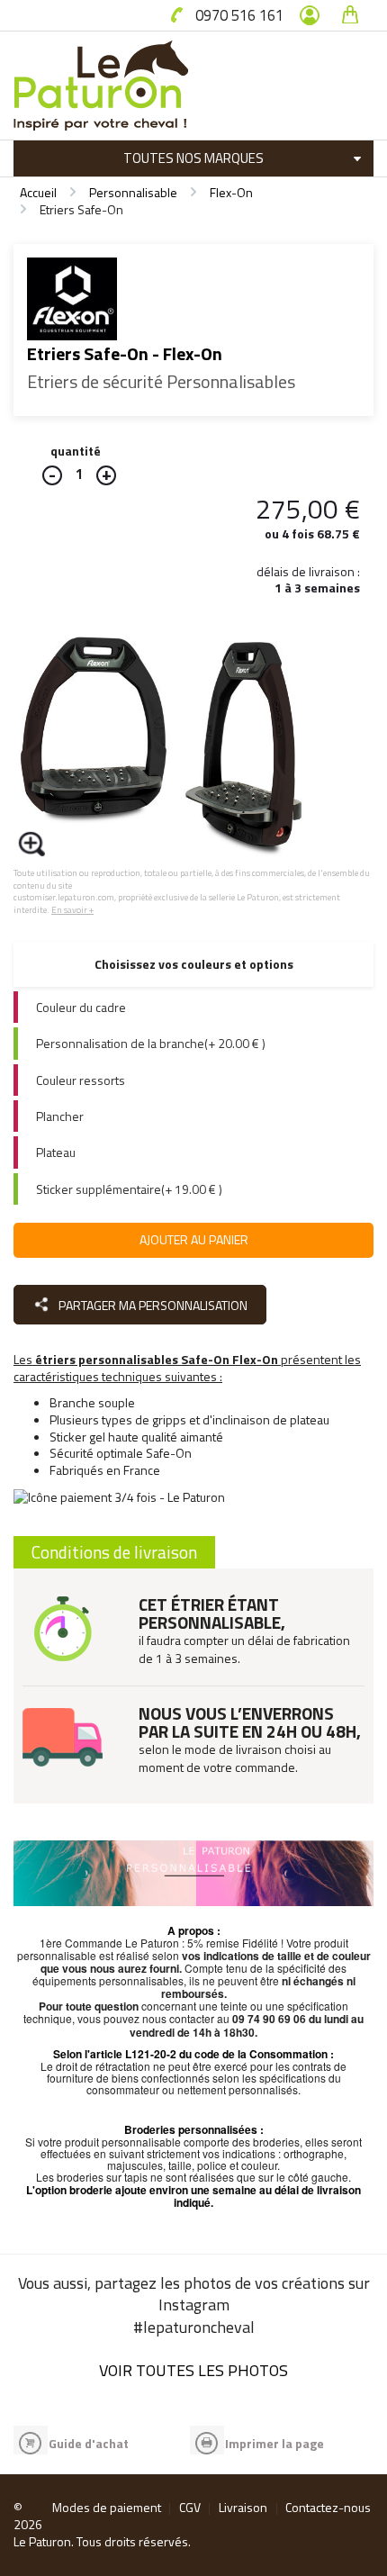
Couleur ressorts (81, 1080)
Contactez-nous (328, 2507)
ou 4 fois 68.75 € (312, 533)
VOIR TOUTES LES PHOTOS (193, 2370)
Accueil (38, 192)
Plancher (60, 1116)
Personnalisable (133, 192)
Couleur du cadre (81, 1007)
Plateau (56, 1152)
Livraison (243, 2507)
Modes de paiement (107, 2507)
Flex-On (231, 192)
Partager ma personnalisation (152, 1305)
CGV (190, 2507)
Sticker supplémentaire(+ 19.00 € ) (129, 1189)
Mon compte (310, 15)
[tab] (193, 1007)
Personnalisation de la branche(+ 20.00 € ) (151, 1043)
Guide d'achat (89, 2443)
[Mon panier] (350, 15)
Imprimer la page (274, 2443)
